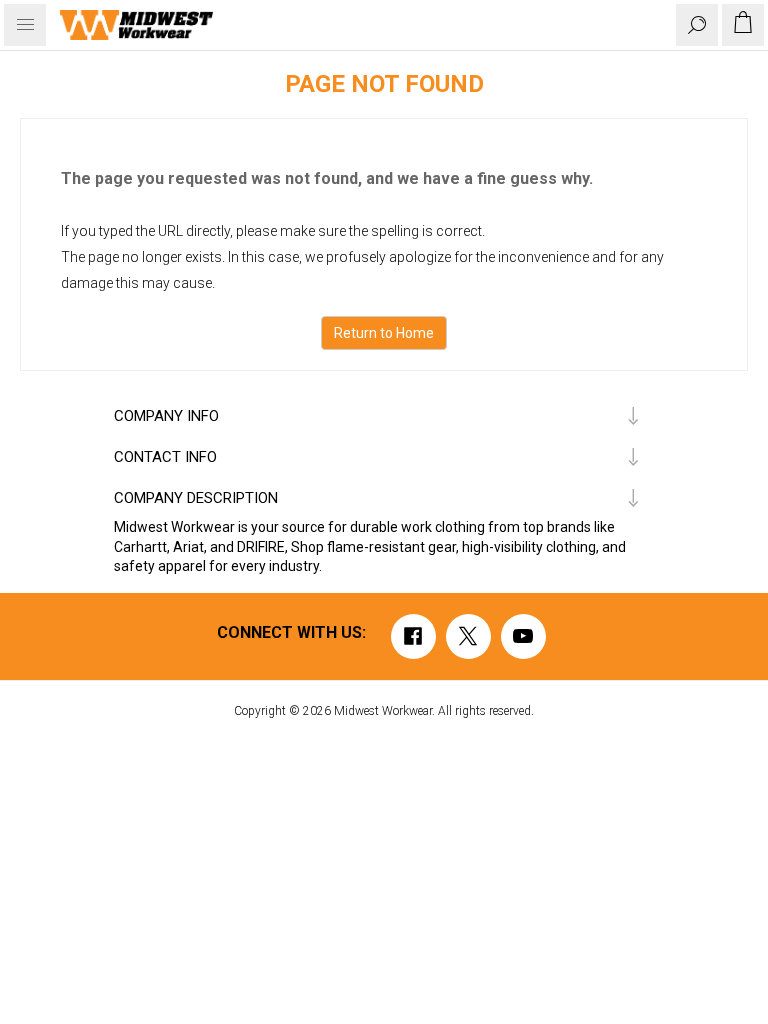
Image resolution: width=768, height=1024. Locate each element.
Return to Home (384, 333)
